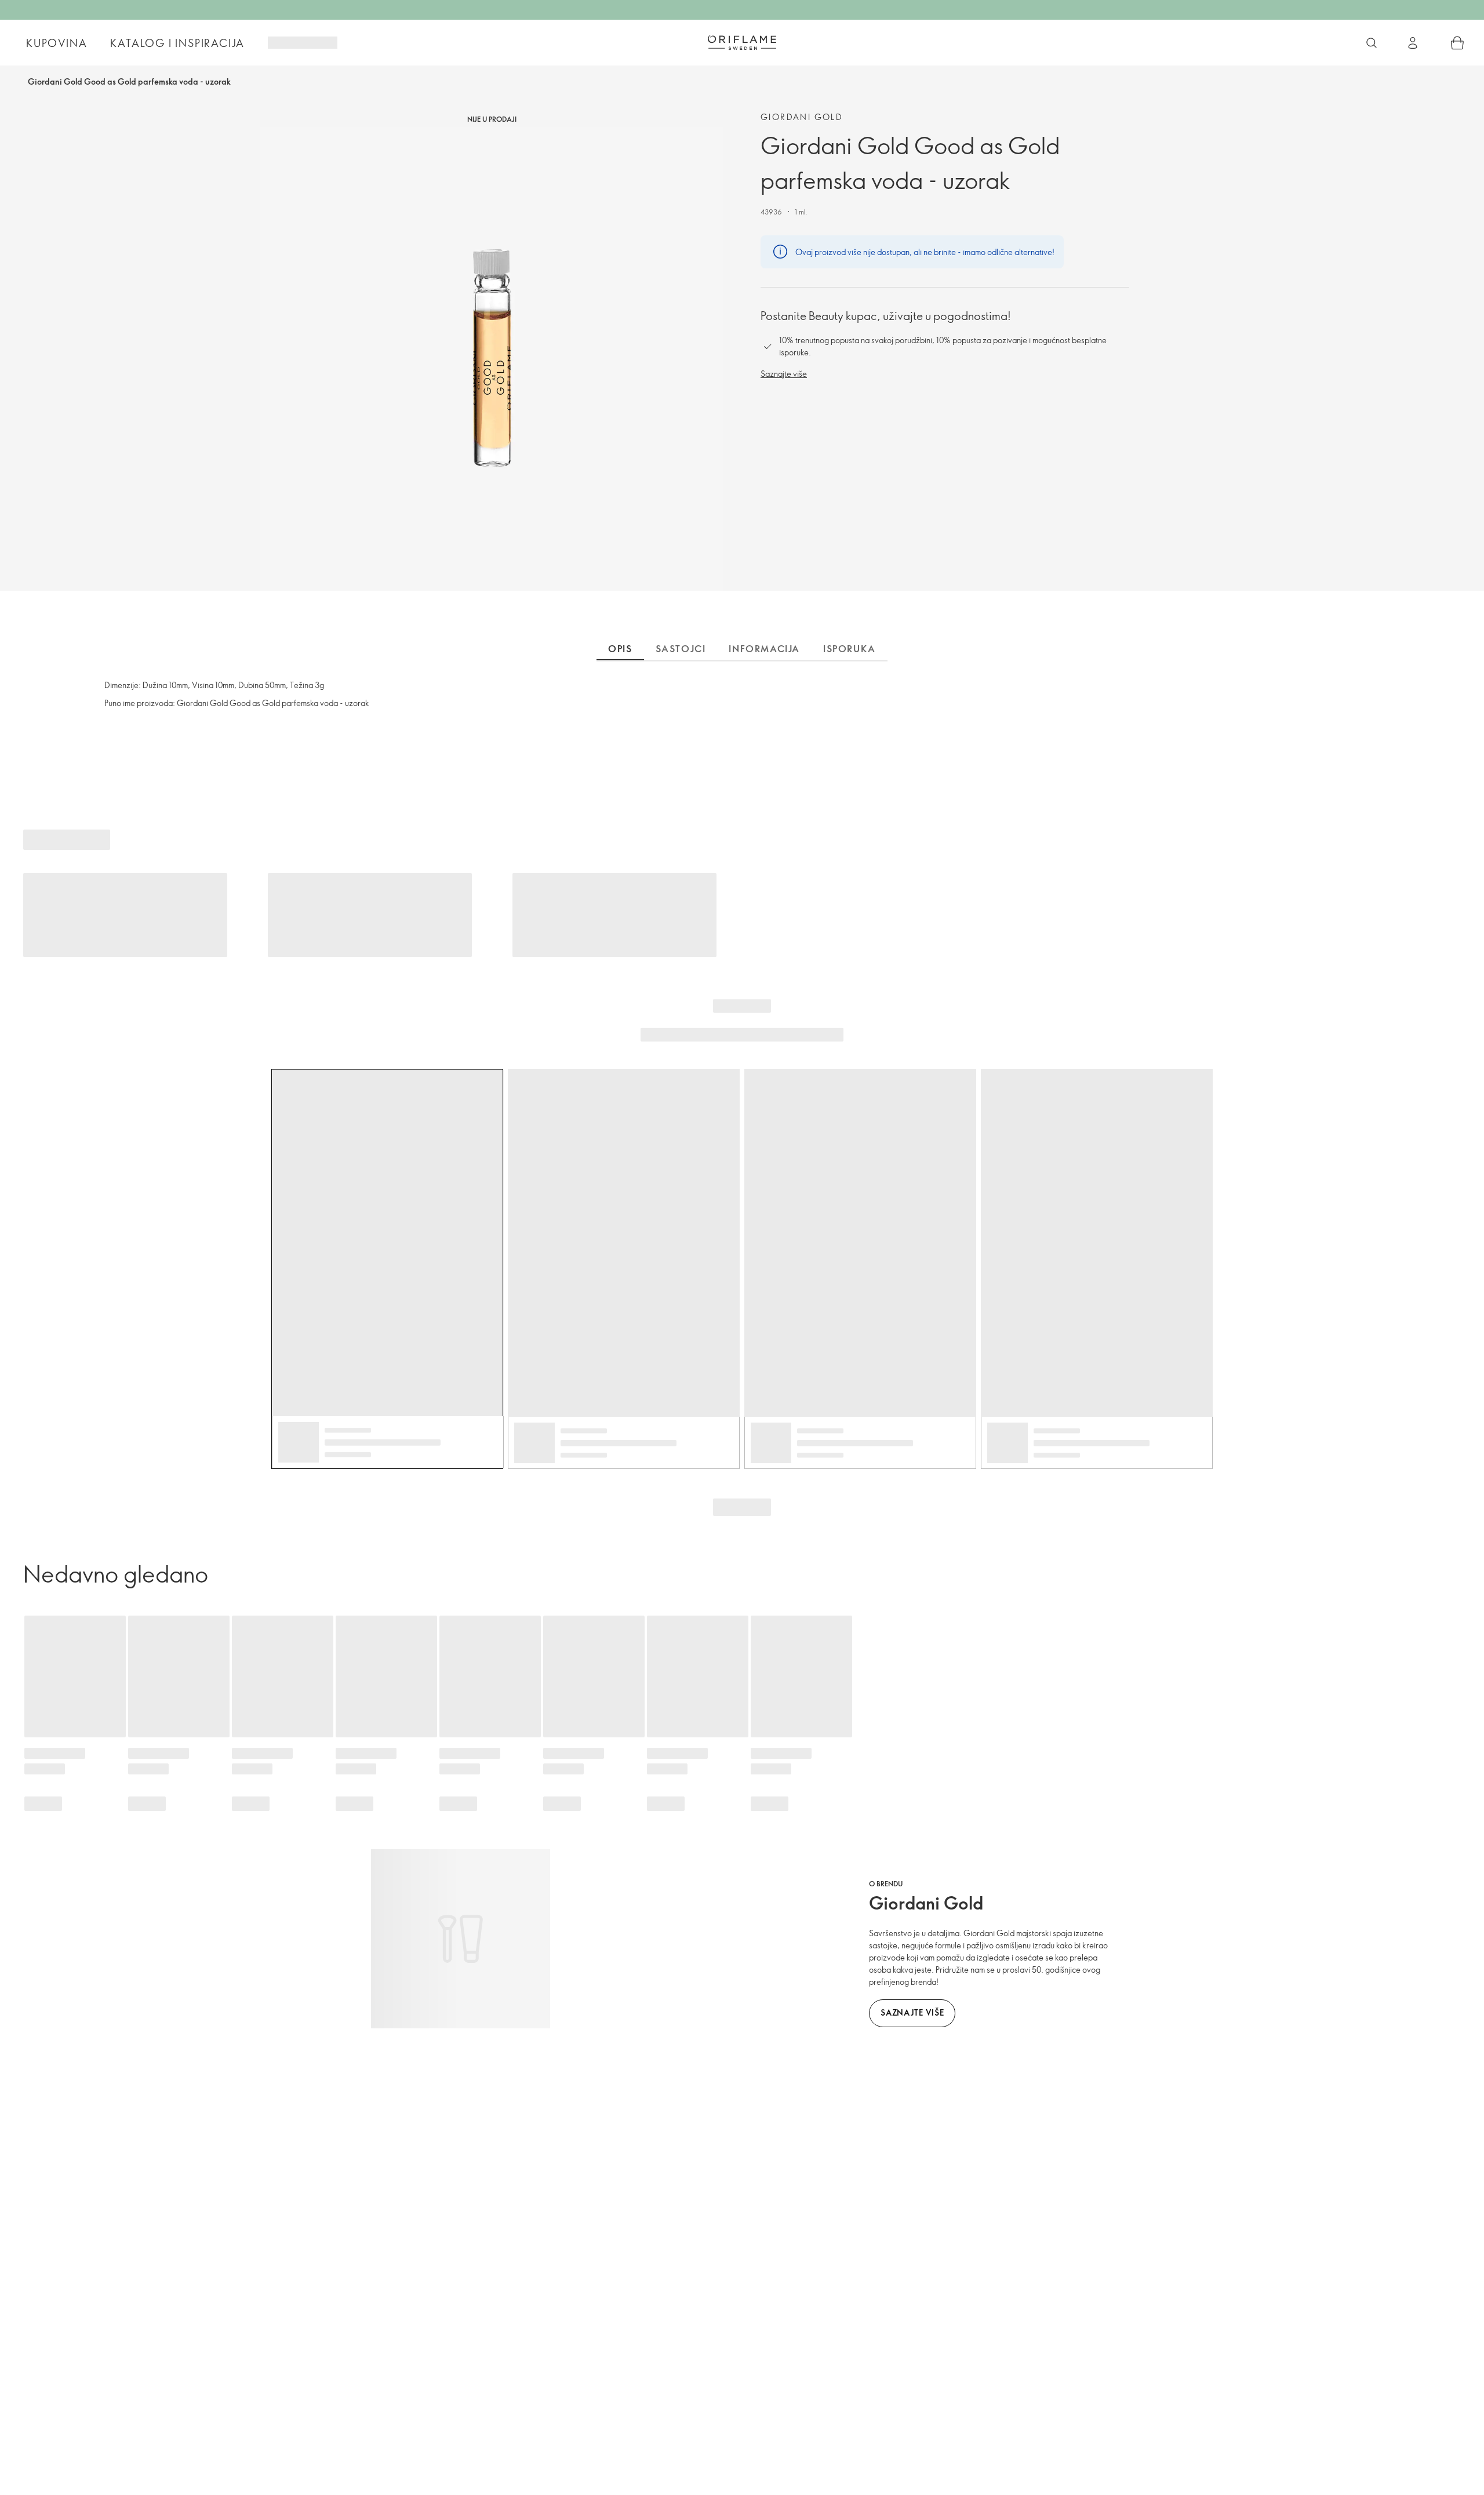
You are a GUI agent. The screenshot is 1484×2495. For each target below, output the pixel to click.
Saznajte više (784, 374)
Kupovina (57, 43)
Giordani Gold (802, 117)
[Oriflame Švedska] (742, 42)
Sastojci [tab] (681, 649)
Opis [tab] (620, 649)
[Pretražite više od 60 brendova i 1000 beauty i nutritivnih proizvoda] (1372, 43)
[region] (492, 359)
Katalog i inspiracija (177, 43)
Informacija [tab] (764, 649)
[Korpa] (1457, 43)
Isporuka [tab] (850, 649)
